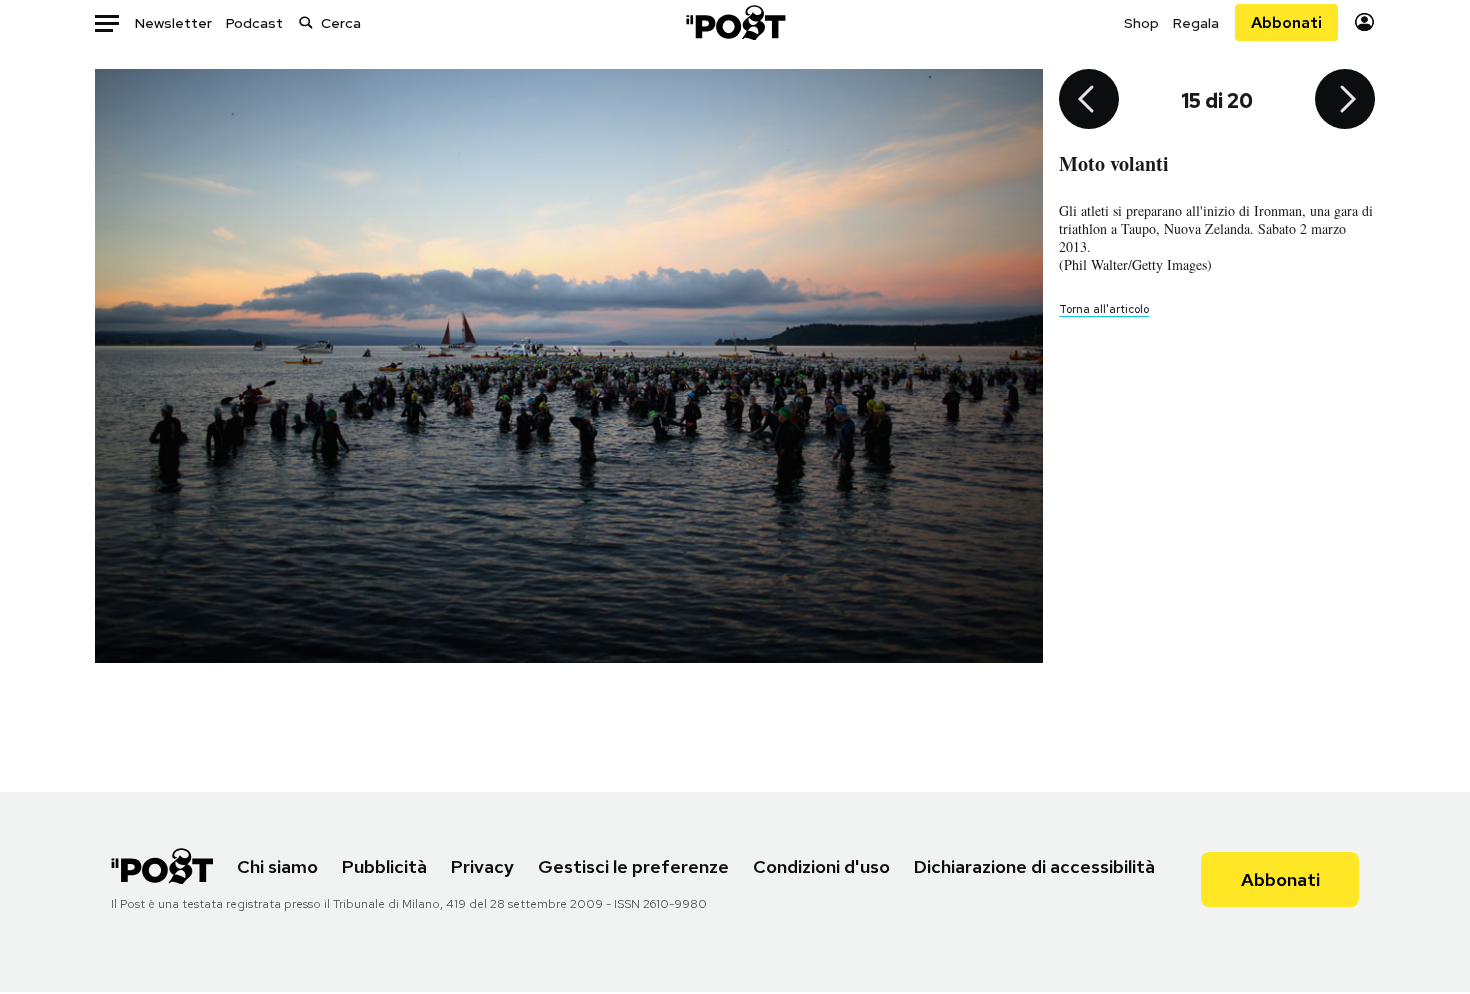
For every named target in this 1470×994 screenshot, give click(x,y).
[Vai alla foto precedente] (1089, 101)
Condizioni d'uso (821, 866)
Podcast (254, 23)
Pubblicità (384, 866)
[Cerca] (306, 22)
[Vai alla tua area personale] (1364, 22)
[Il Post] (735, 22)
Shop (1141, 23)
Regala (1196, 23)
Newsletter (173, 23)
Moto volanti (1114, 163)
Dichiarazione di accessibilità (1034, 866)
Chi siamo (277, 866)
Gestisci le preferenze (633, 866)
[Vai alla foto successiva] (1345, 101)
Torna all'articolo (1104, 309)
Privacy (482, 866)
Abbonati (1286, 22)
